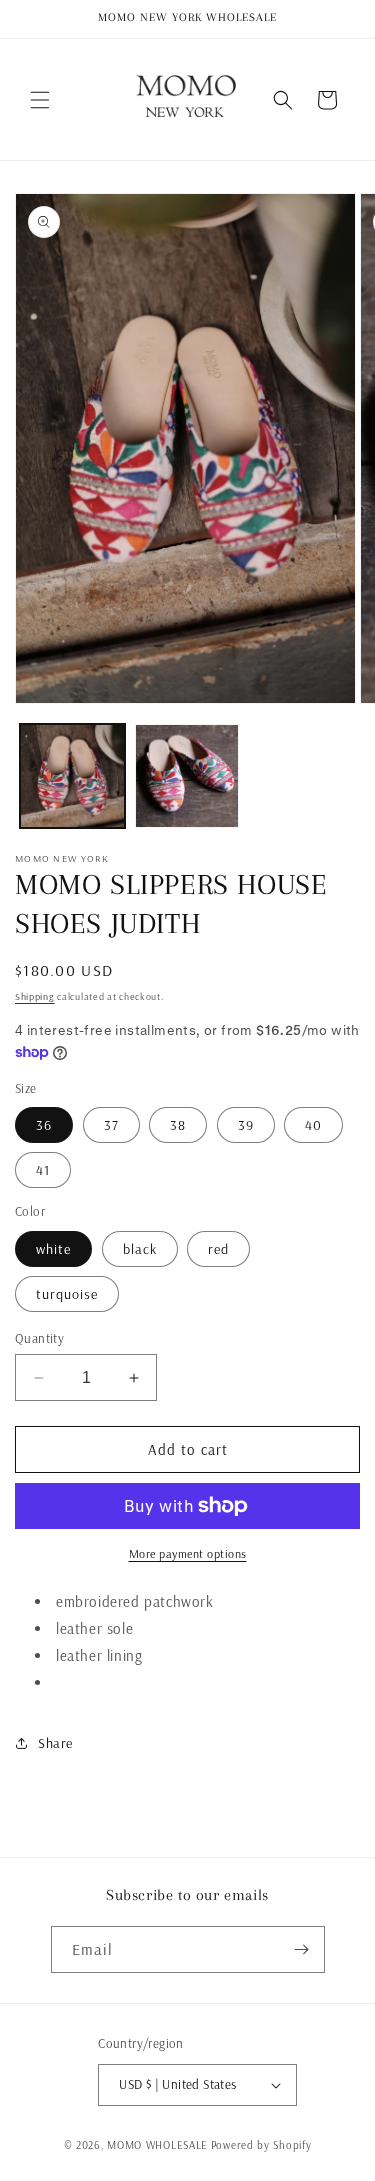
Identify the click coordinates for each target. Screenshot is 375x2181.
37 (111, 1125)
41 (43, 1170)
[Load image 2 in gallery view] (187, 776)
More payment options (188, 1553)
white (53, 1249)
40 (313, 1125)
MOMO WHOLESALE (157, 2145)
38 (178, 1125)
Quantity (39, 1338)
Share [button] (55, 1743)
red (218, 1249)
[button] (40, 100)
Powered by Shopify (261, 2145)
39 (246, 1125)
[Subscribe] (302, 1949)
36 (44, 1125)
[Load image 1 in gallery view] (72, 776)
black (140, 1249)
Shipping (35, 996)
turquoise (67, 1294)
